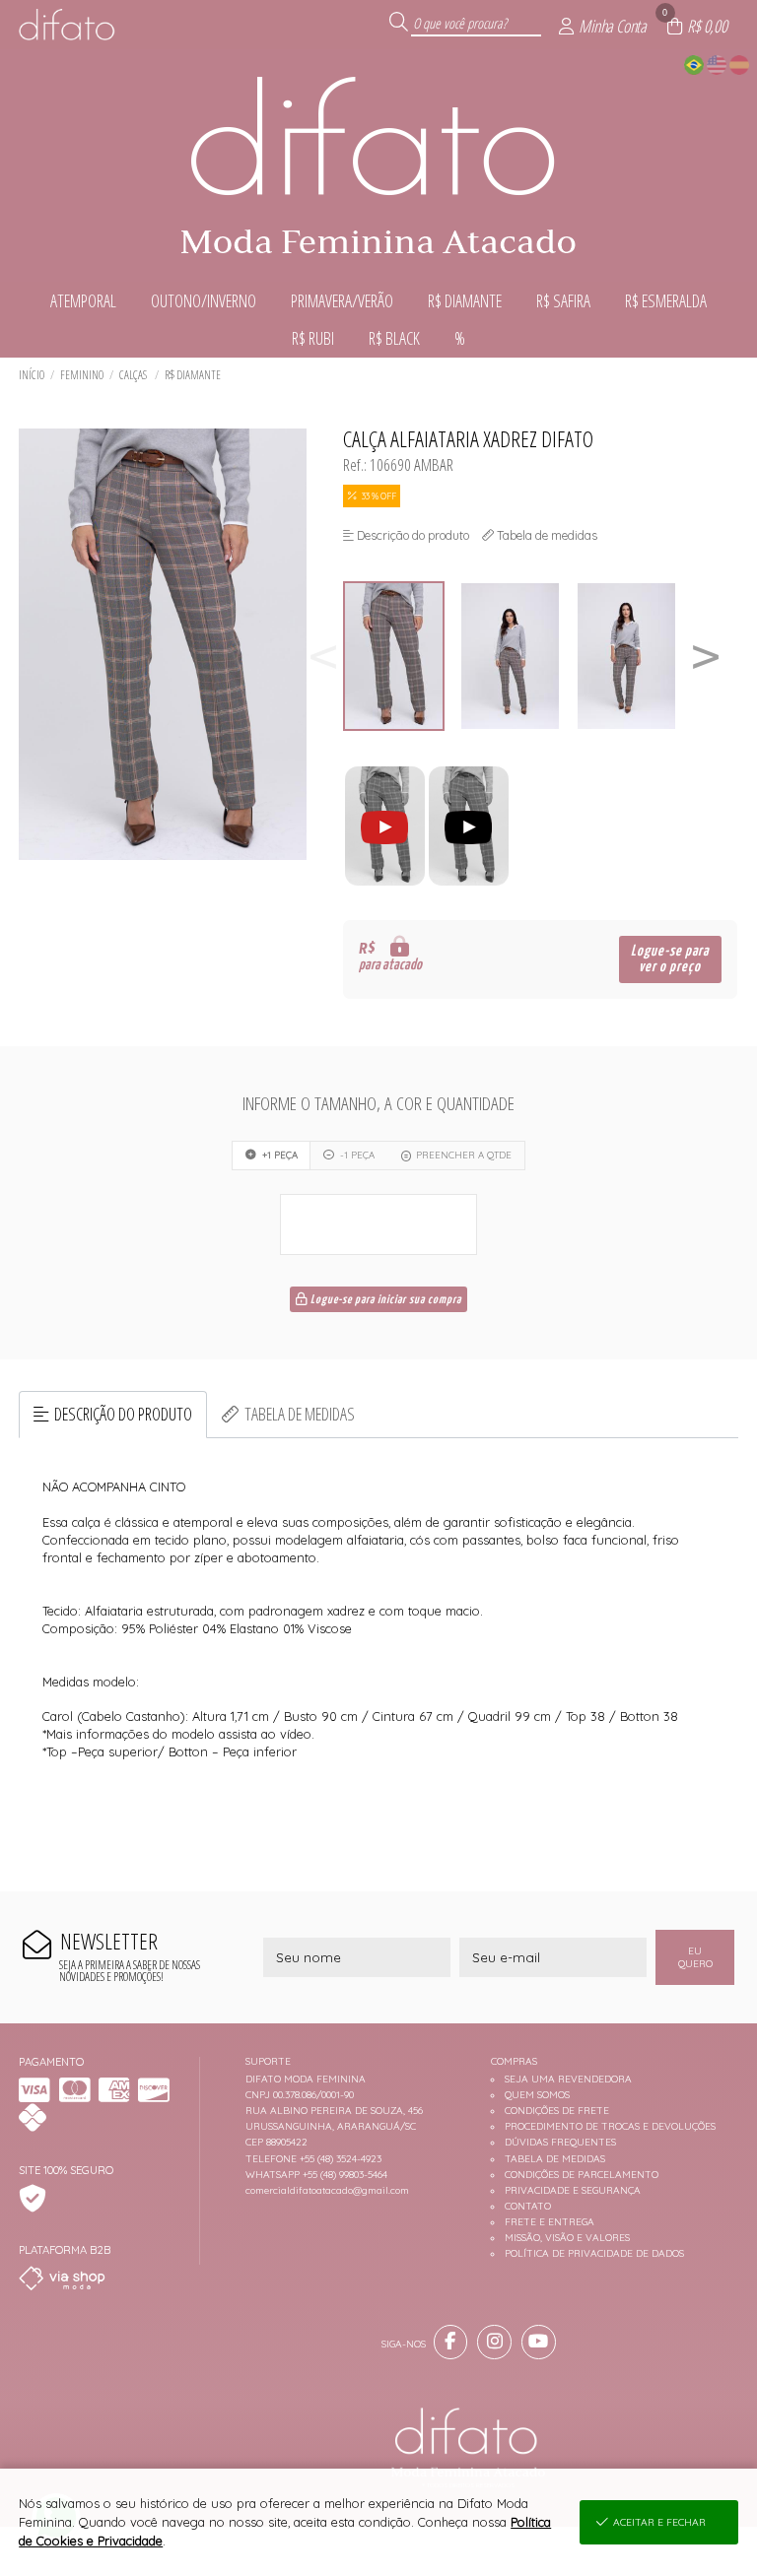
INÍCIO (32, 375)
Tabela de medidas (300, 1414)
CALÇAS (134, 375)
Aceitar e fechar (659, 2522)
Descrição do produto (123, 1414)
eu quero (695, 1957)
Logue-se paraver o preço (670, 959)
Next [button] (706, 657)
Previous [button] (323, 657)
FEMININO (82, 375)
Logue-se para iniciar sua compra (384, 1300)
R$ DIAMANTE (193, 375)
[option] (401, 657)
